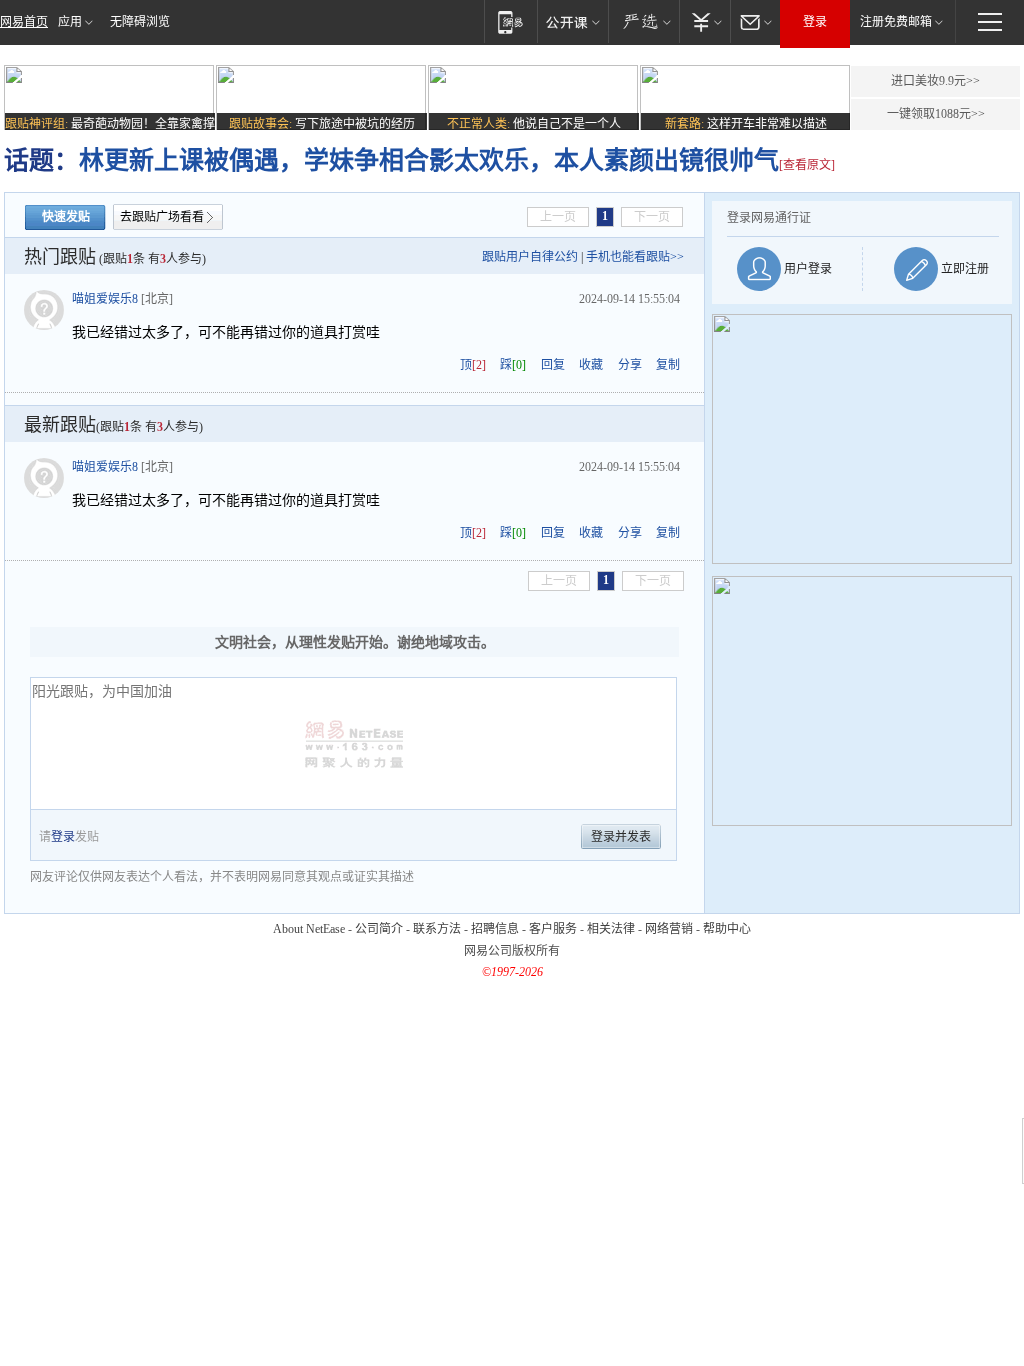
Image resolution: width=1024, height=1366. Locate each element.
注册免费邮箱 (896, 22)
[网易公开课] (572, 21)
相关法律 (611, 929)
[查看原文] (807, 165)
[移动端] (510, 21)
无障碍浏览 (140, 22)
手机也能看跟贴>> (635, 257)
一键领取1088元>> (936, 114)
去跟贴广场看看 (162, 217)
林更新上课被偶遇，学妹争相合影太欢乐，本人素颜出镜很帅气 (429, 160)
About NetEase (309, 929)
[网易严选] (643, 21)
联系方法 (437, 929)
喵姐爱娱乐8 (105, 299)
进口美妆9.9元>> (935, 81)
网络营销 (669, 929)
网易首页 (24, 22)
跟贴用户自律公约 (530, 257)
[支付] (704, 21)
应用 (70, 22)
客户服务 (553, 929)
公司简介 (379, 929)
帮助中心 (727, 929)
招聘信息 (495, 929)
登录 (815, 22)
